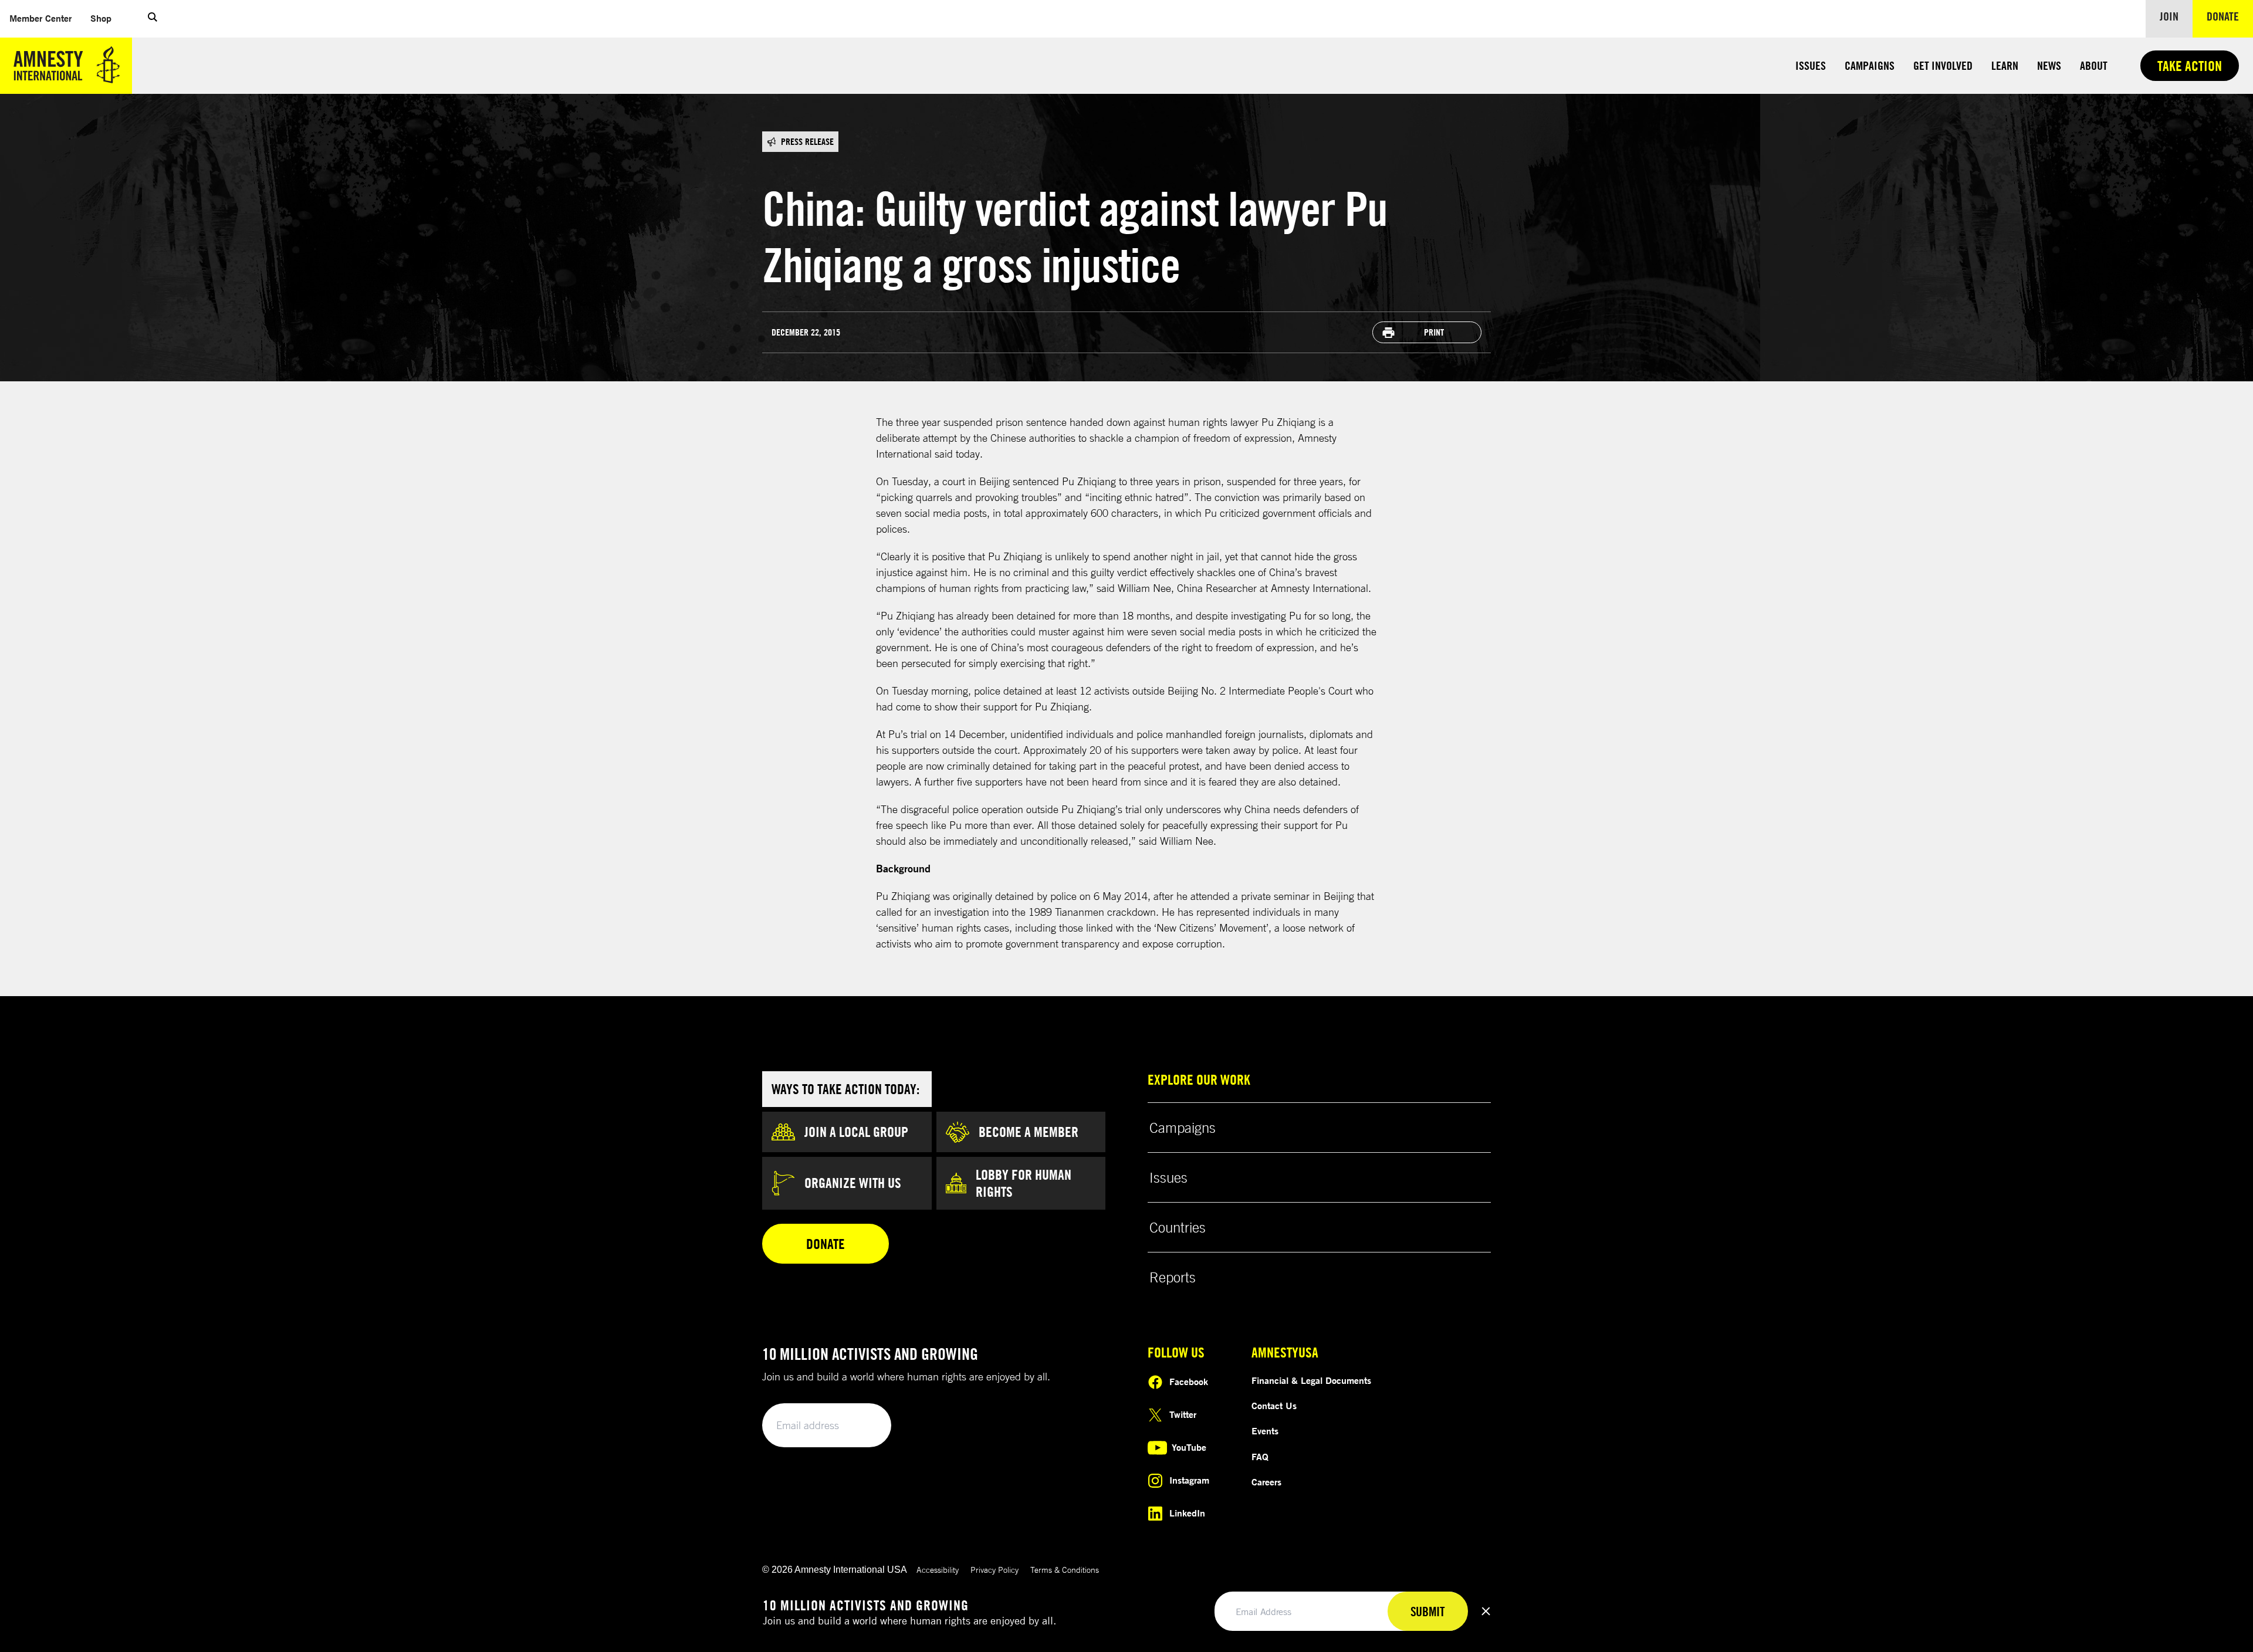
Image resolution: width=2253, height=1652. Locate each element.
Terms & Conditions (1065, 1570)
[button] (153, 19)
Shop (106, 18)
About (2094, 65)
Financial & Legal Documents (1311, 1380)
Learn (2005, 65)
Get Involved (1943, 65)
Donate (2230, 16)
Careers (1266, 1482)
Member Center (45, 18)
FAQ (1260, 1457)
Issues (1811, 65)
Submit (862, 1426)
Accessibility (938, 1570)
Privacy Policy (994, 1570)
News (2049, 65)
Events (1265, 1431)
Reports (1173, 1277)
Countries (1178, 1227)
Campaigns (1870, 65)
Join (2169, 16)
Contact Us (1274, 1406)
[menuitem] (40, 18)
